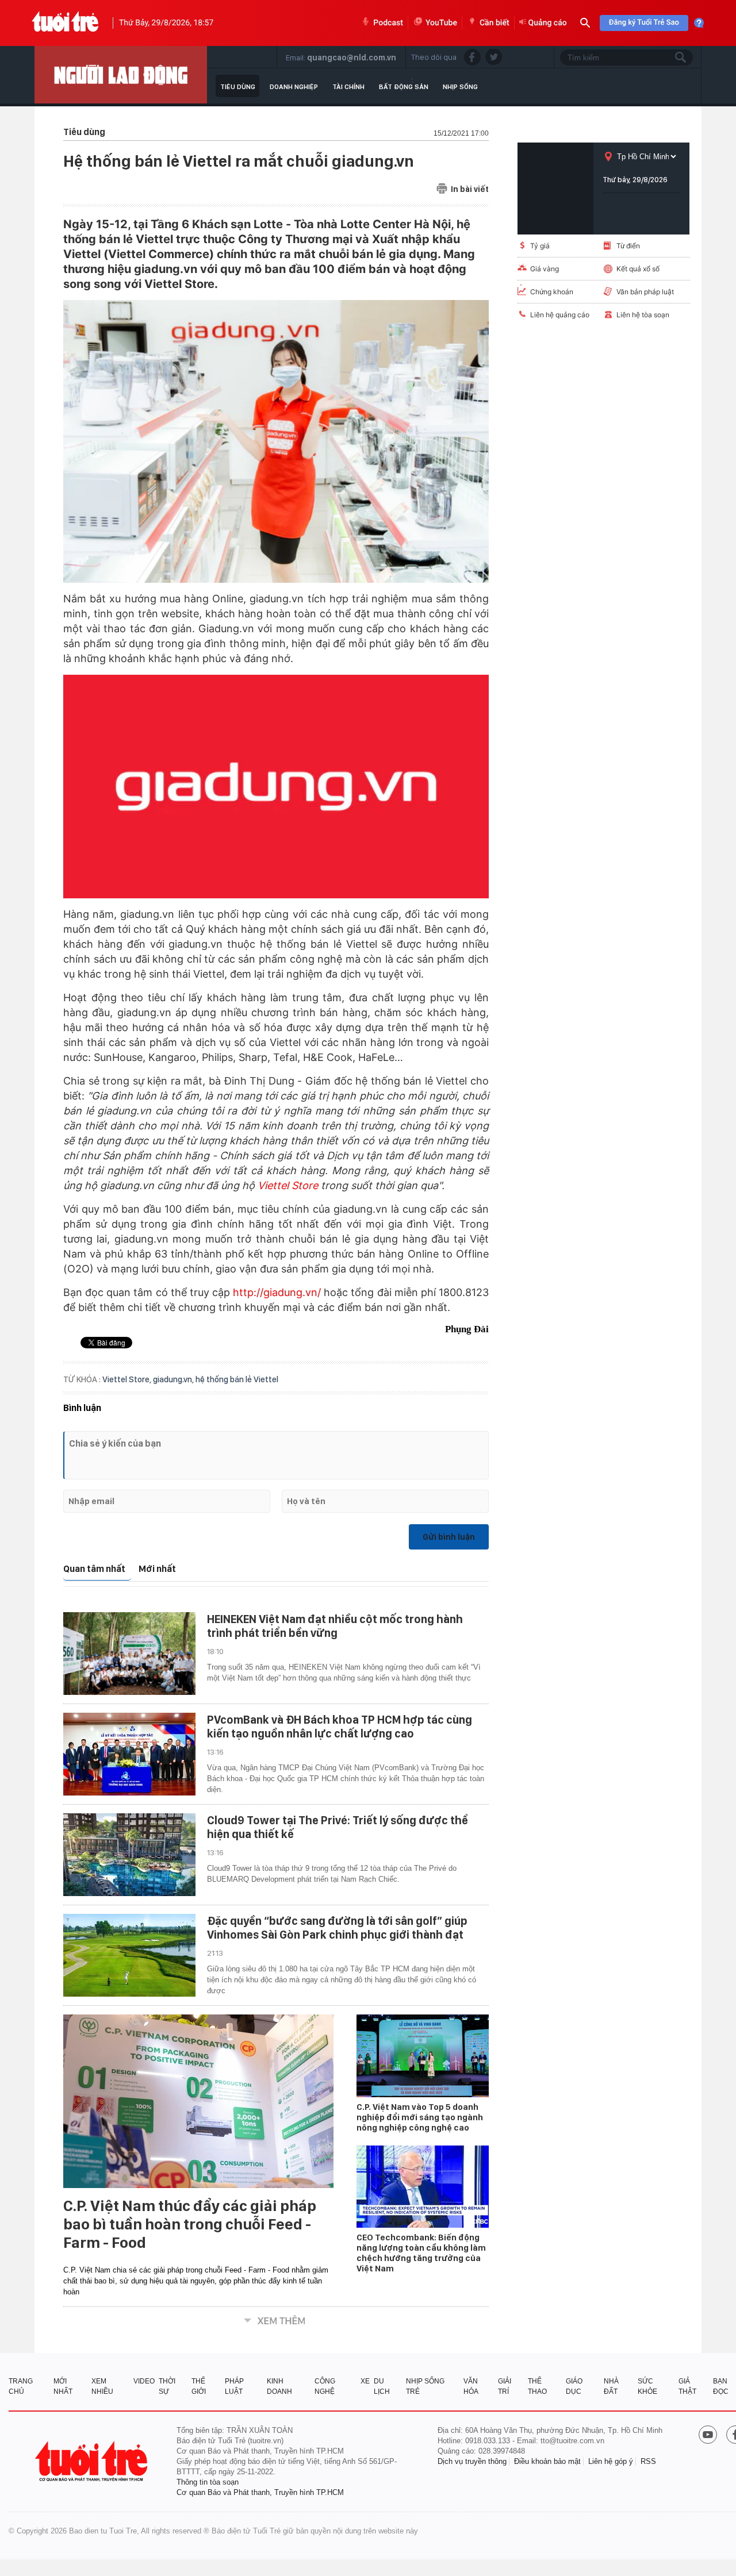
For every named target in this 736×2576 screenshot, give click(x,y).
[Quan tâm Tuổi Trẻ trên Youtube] (708, 2436)
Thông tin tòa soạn (208, 2482)
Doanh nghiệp (294, 87)
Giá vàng (545, 269)
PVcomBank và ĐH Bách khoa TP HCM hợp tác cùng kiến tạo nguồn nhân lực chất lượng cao (340, 1727)
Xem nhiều (102, 2386)
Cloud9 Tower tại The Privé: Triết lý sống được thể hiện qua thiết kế (338, 1827)
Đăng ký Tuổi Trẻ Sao (644, 23)
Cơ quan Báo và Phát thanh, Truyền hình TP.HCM (260, 2492)
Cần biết (494, 23)
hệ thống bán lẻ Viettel (237, 1379)
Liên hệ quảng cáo (560, 315)
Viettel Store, (128, 1379)
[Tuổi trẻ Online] (93, 2461)
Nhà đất (611, 2386)
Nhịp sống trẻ (425, 2386)
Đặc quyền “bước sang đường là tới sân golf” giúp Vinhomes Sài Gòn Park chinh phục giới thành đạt (337, 1928)
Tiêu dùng (238, 87)
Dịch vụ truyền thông (472, 2461)
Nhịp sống (460, 87)
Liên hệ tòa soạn (643, 315)
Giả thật (687, 2386)
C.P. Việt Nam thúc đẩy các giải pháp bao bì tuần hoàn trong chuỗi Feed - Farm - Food (190, 2224)
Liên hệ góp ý (611, 2461)
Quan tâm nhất (94, 1569)
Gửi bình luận (449, 1537)
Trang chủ (21, 2386)
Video (144, 2381)
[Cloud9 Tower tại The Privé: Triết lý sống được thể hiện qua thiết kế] (129, 1855)
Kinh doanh (279, 2386)
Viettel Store (288, 1185)
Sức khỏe (647, 2386)
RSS (648, 2461)
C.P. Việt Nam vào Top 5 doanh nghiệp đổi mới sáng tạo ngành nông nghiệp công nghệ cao (420, 2117)
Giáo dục (574, 2386)
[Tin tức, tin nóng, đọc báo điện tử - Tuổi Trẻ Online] (65, 23)
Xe (365, 2381)
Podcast (388, 23)
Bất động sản (404, 87)
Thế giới (199, 2386)
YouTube (441, 23)
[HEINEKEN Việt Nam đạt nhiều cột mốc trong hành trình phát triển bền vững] (129, 1654)
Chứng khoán (552, 292)
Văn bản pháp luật (645, 292)
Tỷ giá (540, 246)
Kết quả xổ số (638, 269)
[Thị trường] (121, 75)
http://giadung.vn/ (277, 1292)
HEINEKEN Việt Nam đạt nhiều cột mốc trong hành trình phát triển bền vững (335, 1626)
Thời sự (167, 2386)
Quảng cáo (548, 23)
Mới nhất (157, 1569)
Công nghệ (325, 2386)
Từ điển (628, 246)
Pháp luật (234, 2386)
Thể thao (537, 2386)
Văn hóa (471, 2386)
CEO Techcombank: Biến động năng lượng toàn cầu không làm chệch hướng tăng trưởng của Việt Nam (421, 2253)
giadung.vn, (174, 1379)
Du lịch (382, 2386)
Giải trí (505, 2386)
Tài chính (348, 87)
